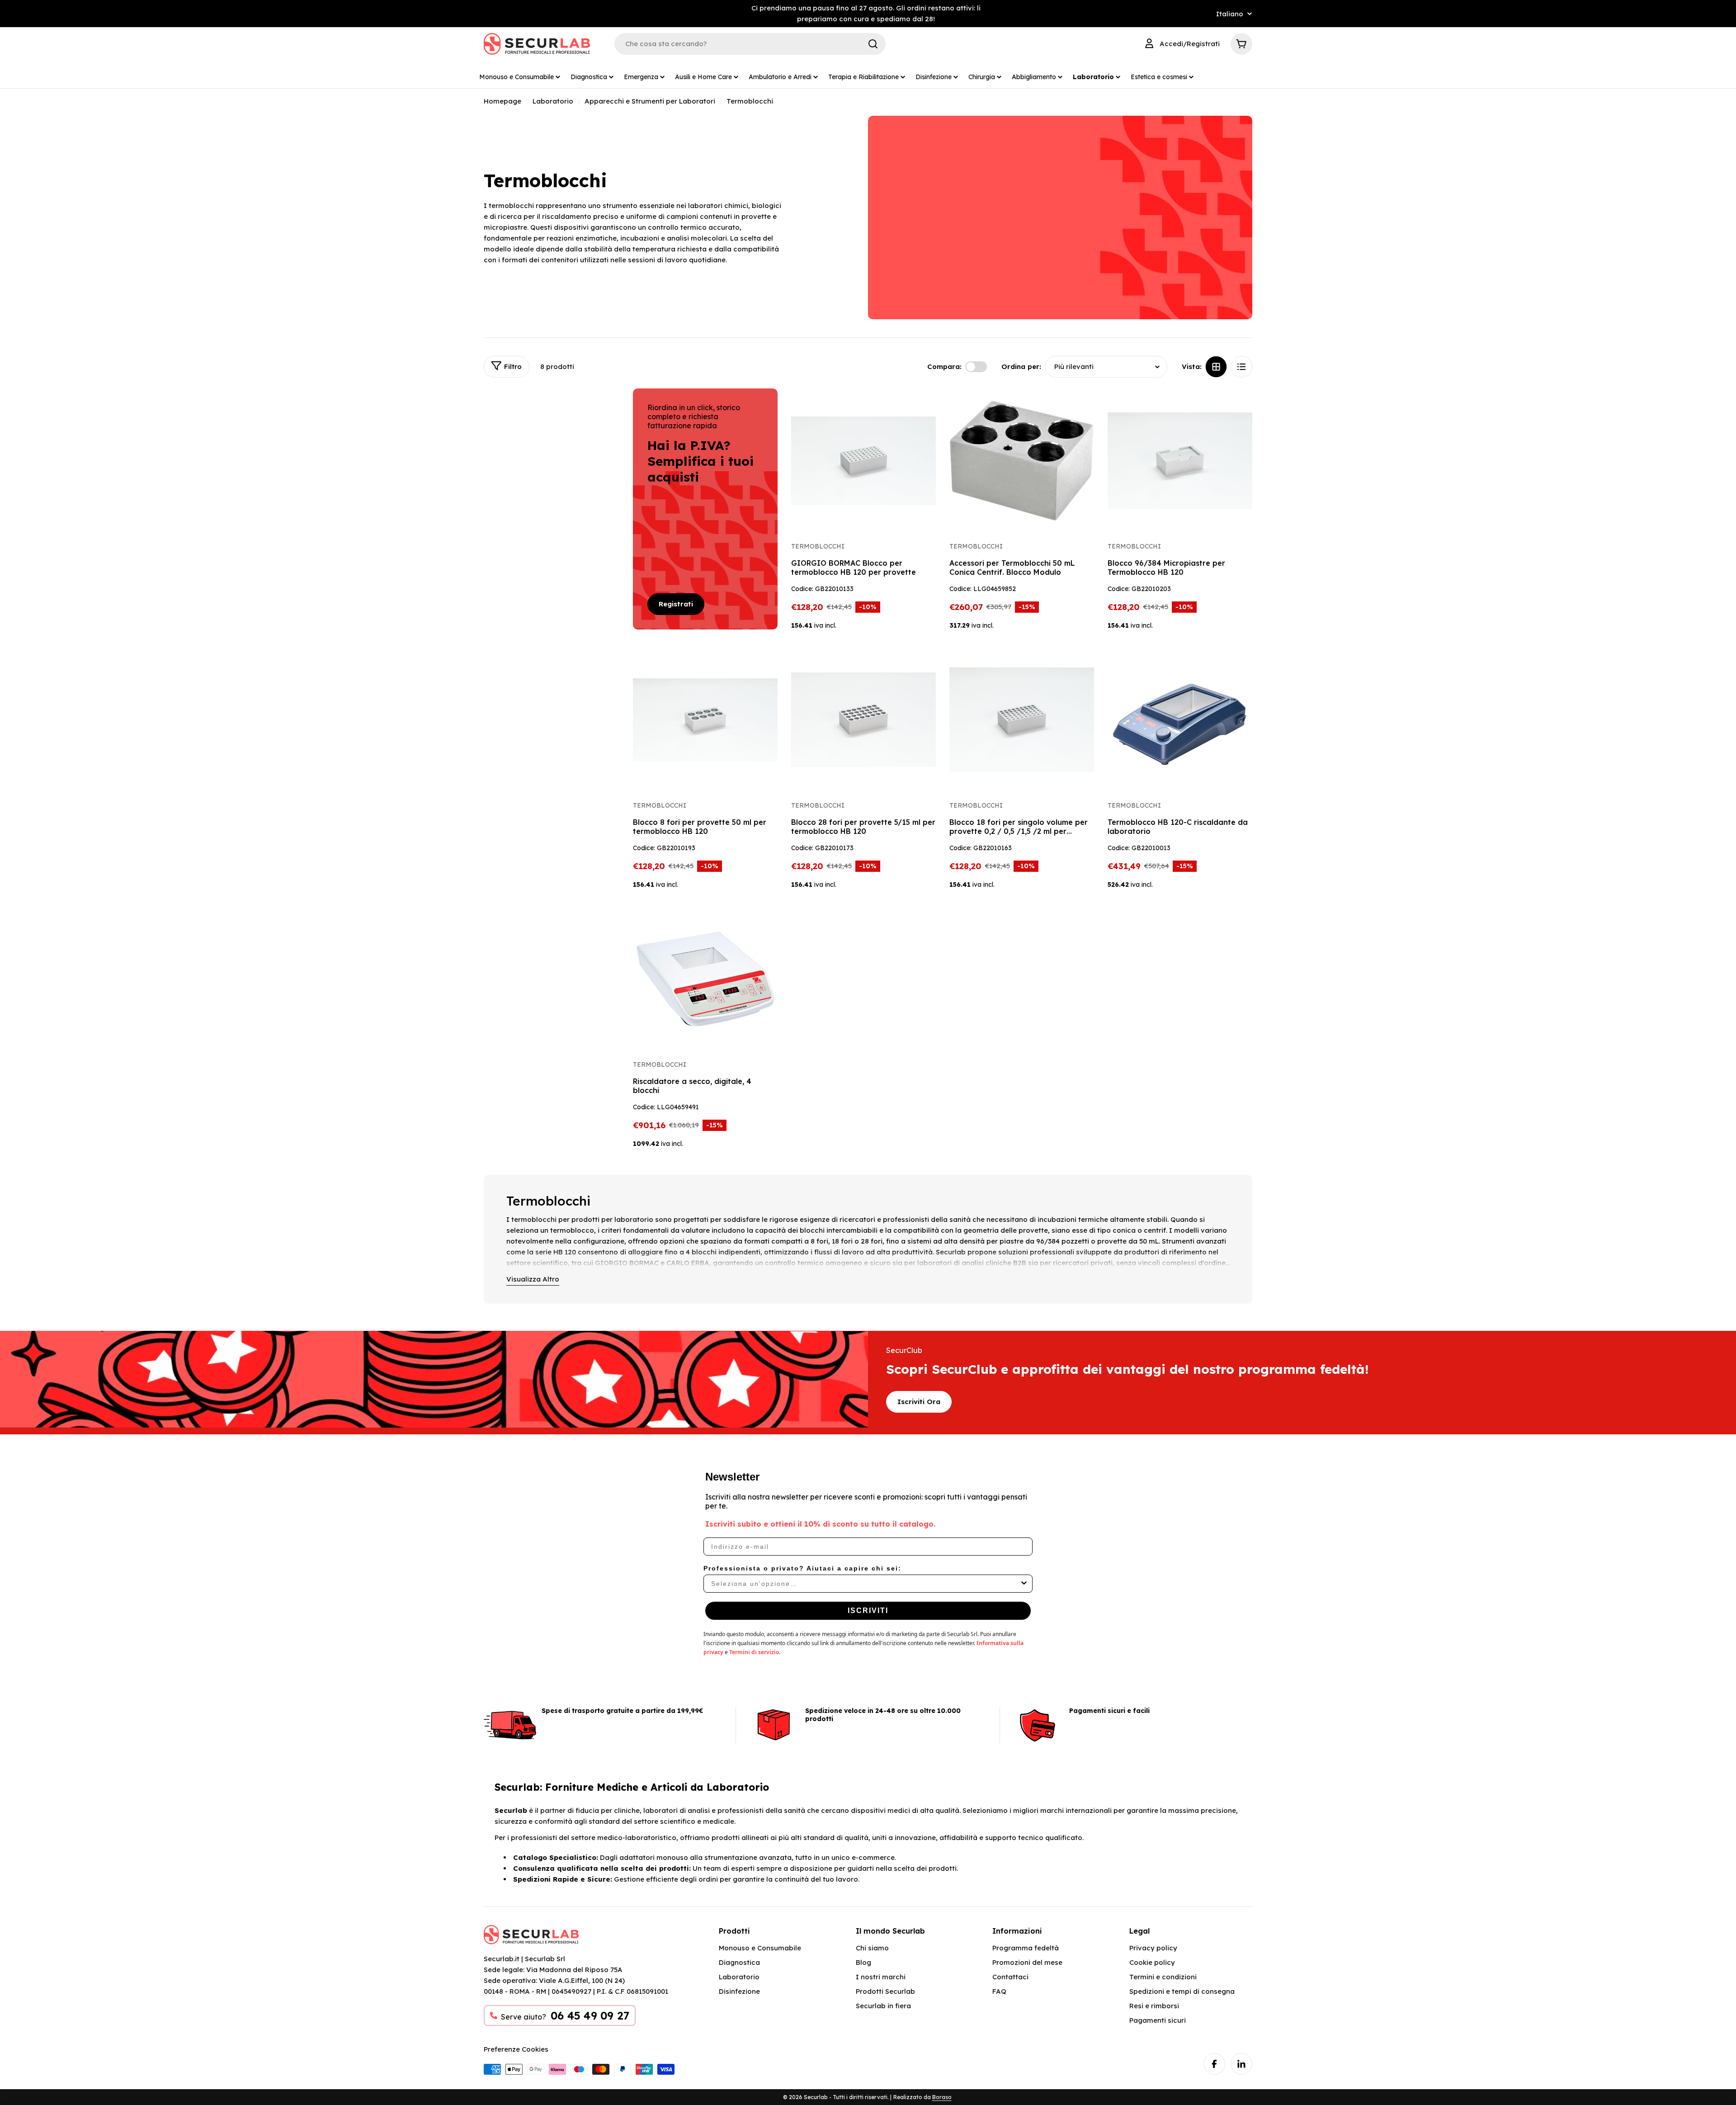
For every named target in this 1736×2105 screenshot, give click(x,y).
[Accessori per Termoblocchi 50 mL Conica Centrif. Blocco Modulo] (1022, 461)
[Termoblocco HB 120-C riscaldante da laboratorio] (1180, 720)
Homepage (502, 101)
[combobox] (865, 1584)
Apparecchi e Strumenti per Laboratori (650, 101)
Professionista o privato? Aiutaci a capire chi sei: (802, 1568)
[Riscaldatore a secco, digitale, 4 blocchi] (705, 979)
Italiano (1230, 14)
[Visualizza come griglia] (1216, 367)
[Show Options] (1024, 1584)
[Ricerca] (873, 44)
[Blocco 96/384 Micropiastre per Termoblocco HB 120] (1180, 461)
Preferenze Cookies (516, 2049)
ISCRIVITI (868, 1611)
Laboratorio (553, 101)
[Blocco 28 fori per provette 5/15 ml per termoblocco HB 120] (863, 720)
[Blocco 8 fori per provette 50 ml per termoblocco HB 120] (705, 720)
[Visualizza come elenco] (1241, 367)
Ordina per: (1021, 367)
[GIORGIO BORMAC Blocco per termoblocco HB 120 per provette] (863, 461)
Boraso (942, 2097)
